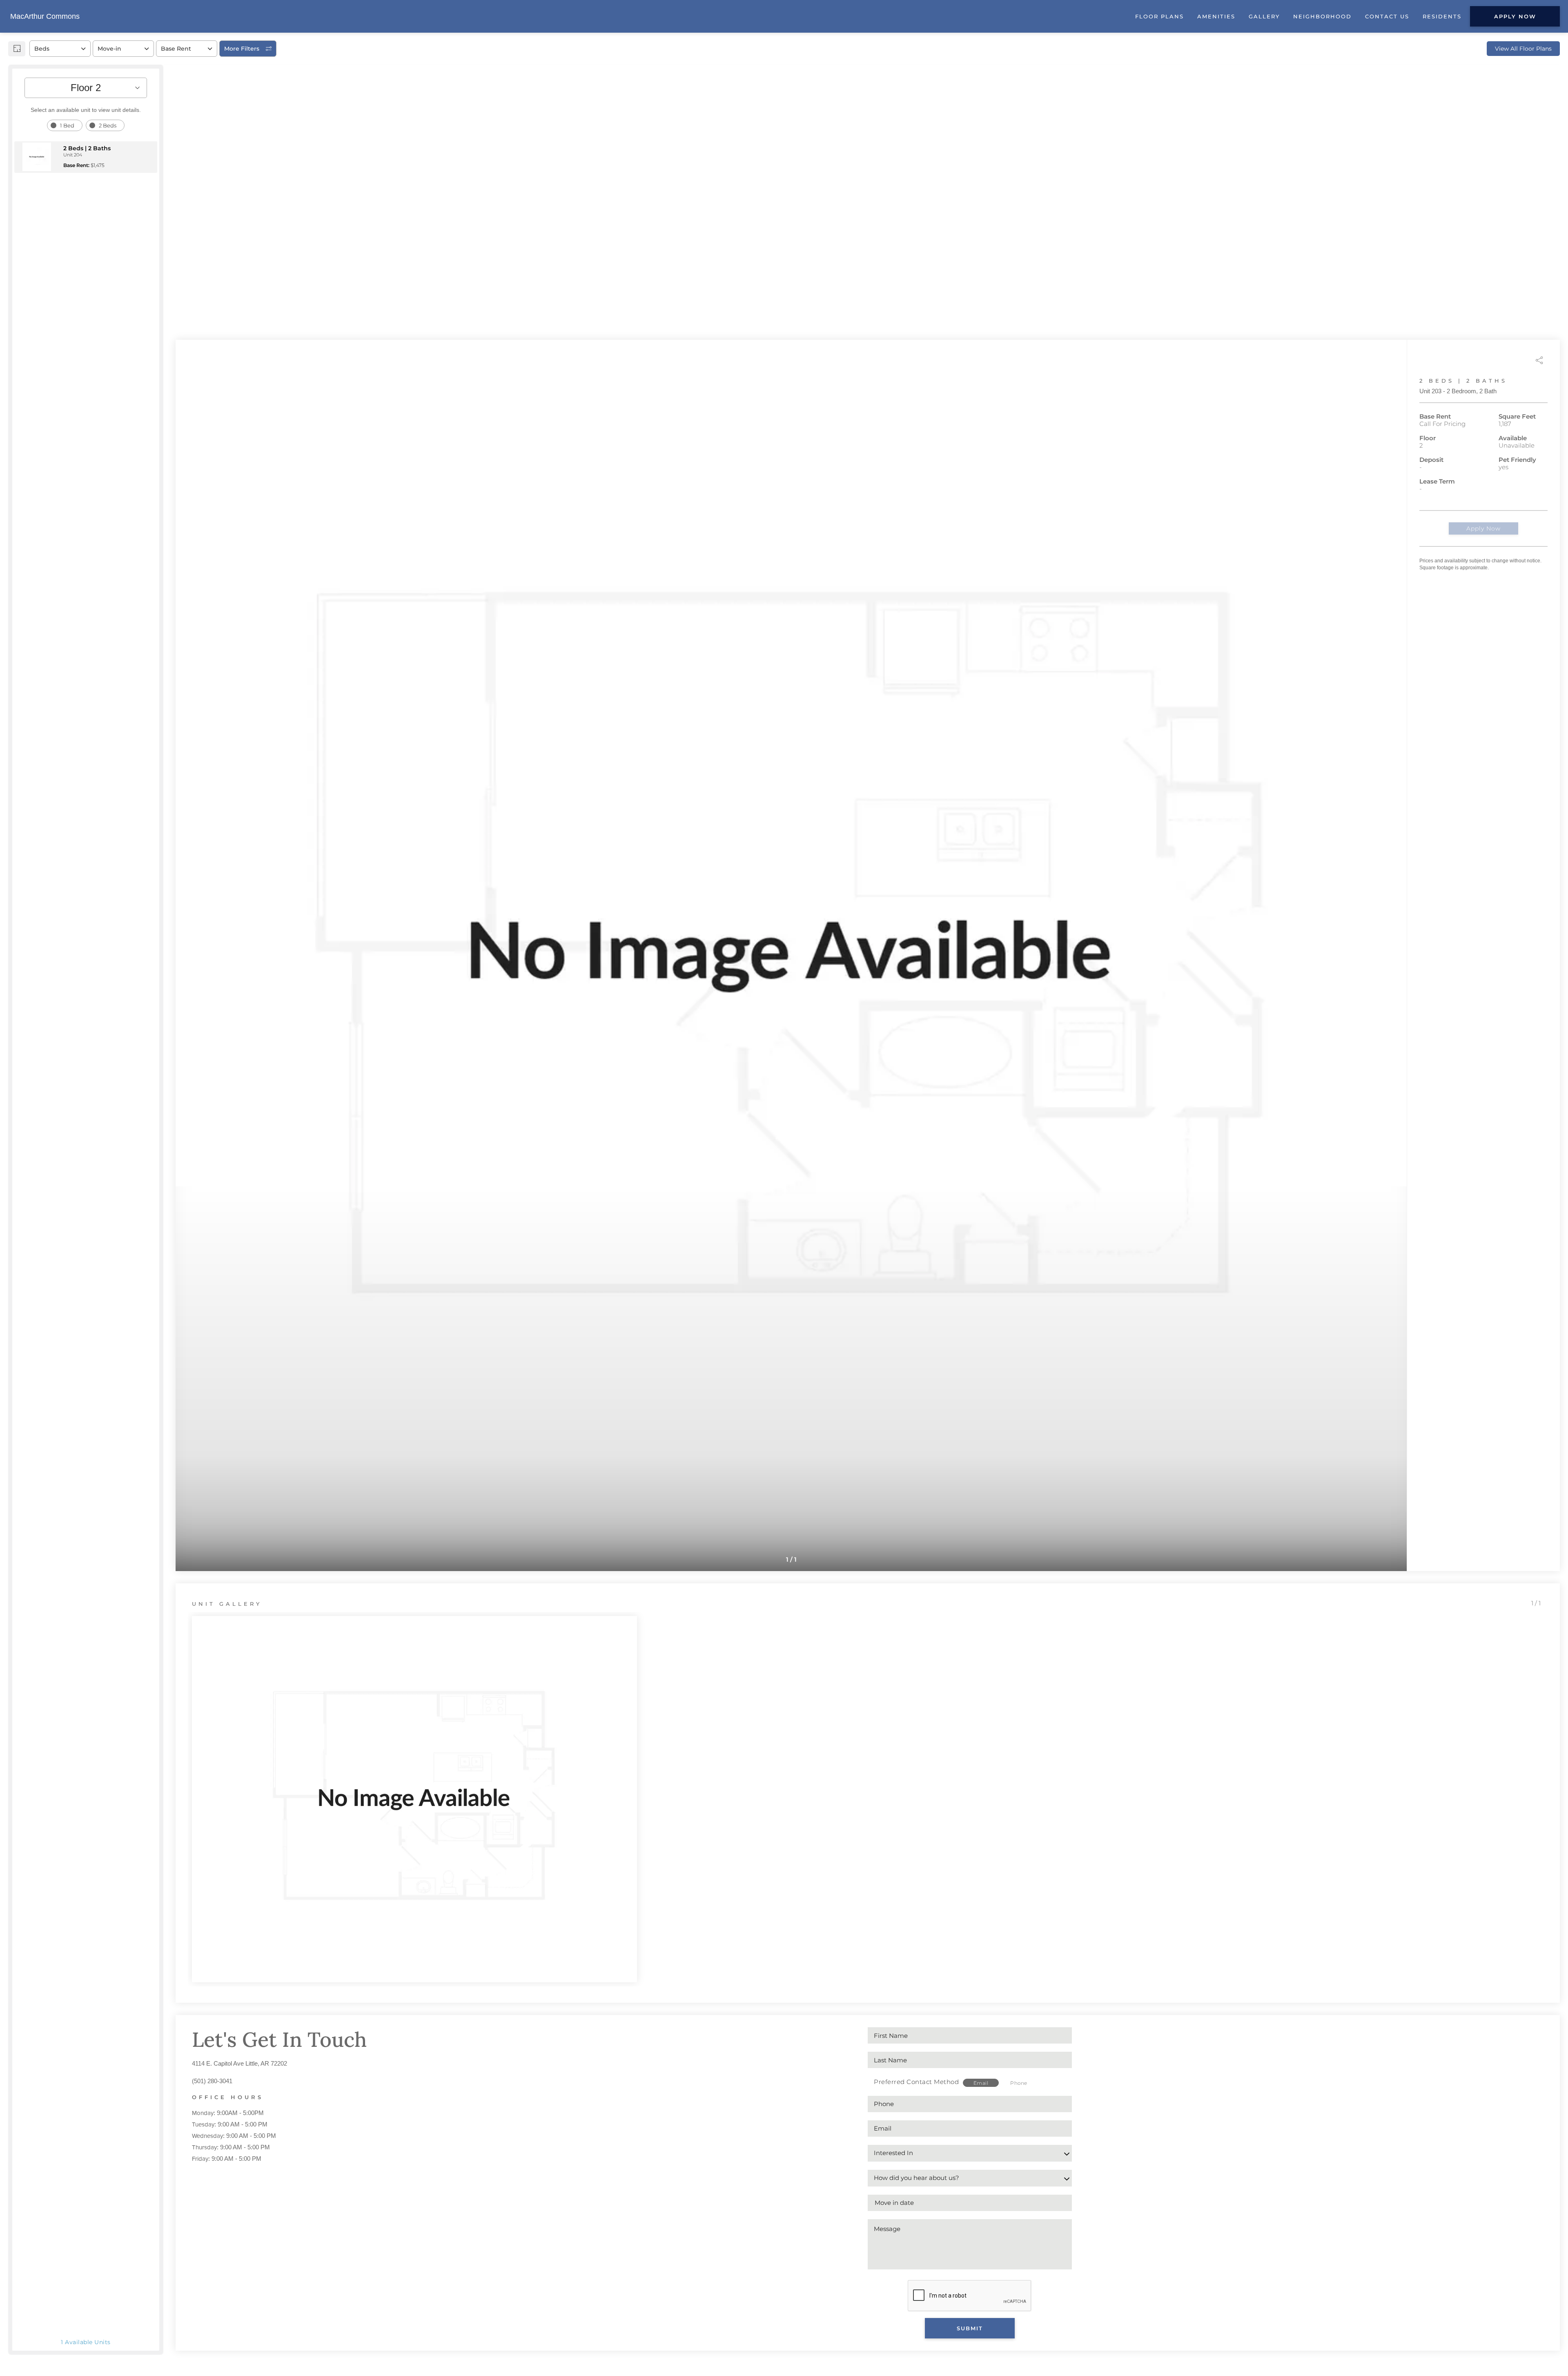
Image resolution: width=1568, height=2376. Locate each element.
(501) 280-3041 (212, 2081)
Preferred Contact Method (916, 2082)
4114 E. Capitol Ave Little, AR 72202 (239, 2063)
